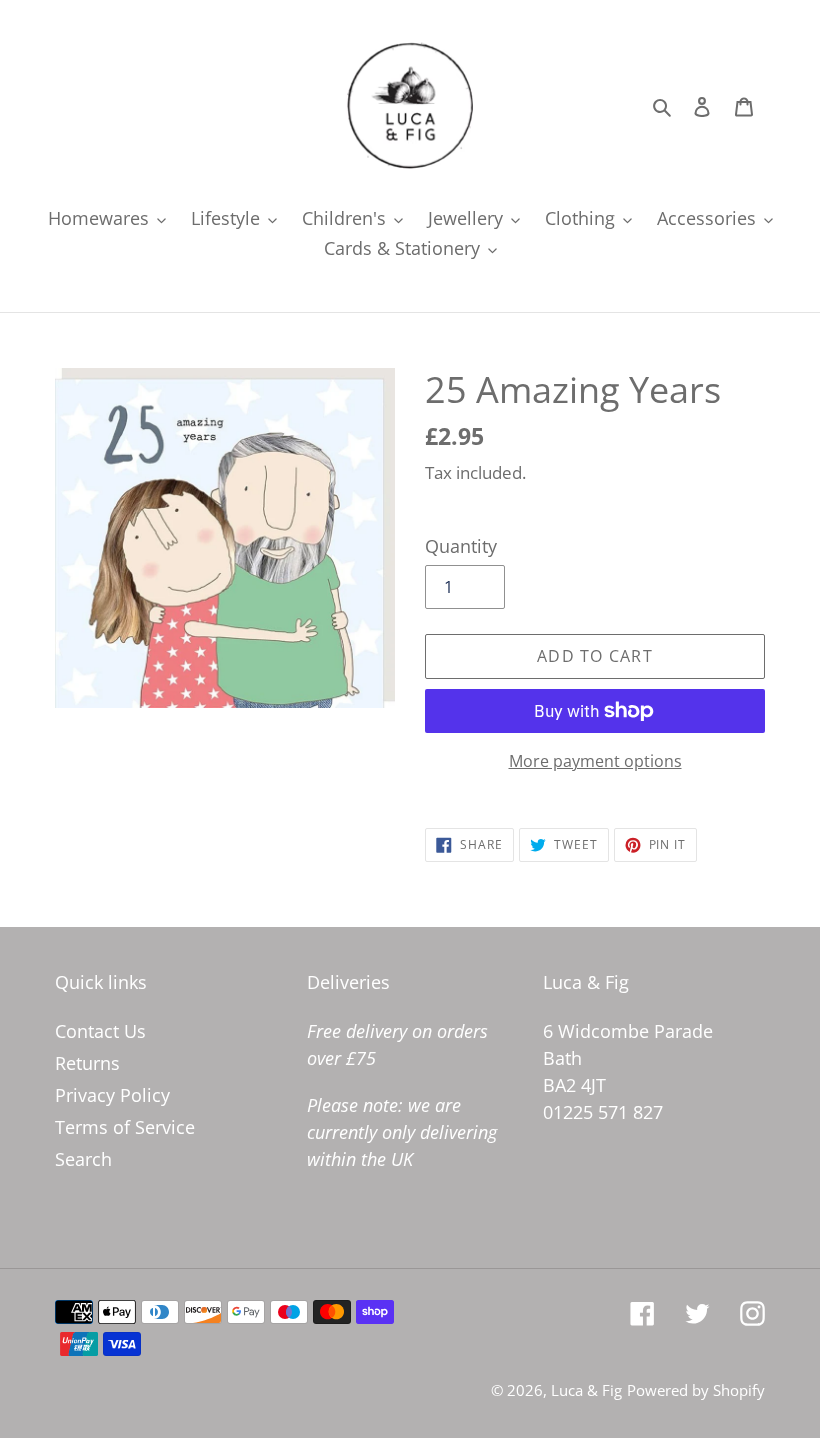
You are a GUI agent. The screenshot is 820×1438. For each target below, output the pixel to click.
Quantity (461, 546)
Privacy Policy (112, 1095)
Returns (87, 1063)
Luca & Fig (586, 1390)
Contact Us (100, 1031)
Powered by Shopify (696, 1390)
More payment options (595, 761)
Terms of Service (125, 1127)
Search (83, 1159)
